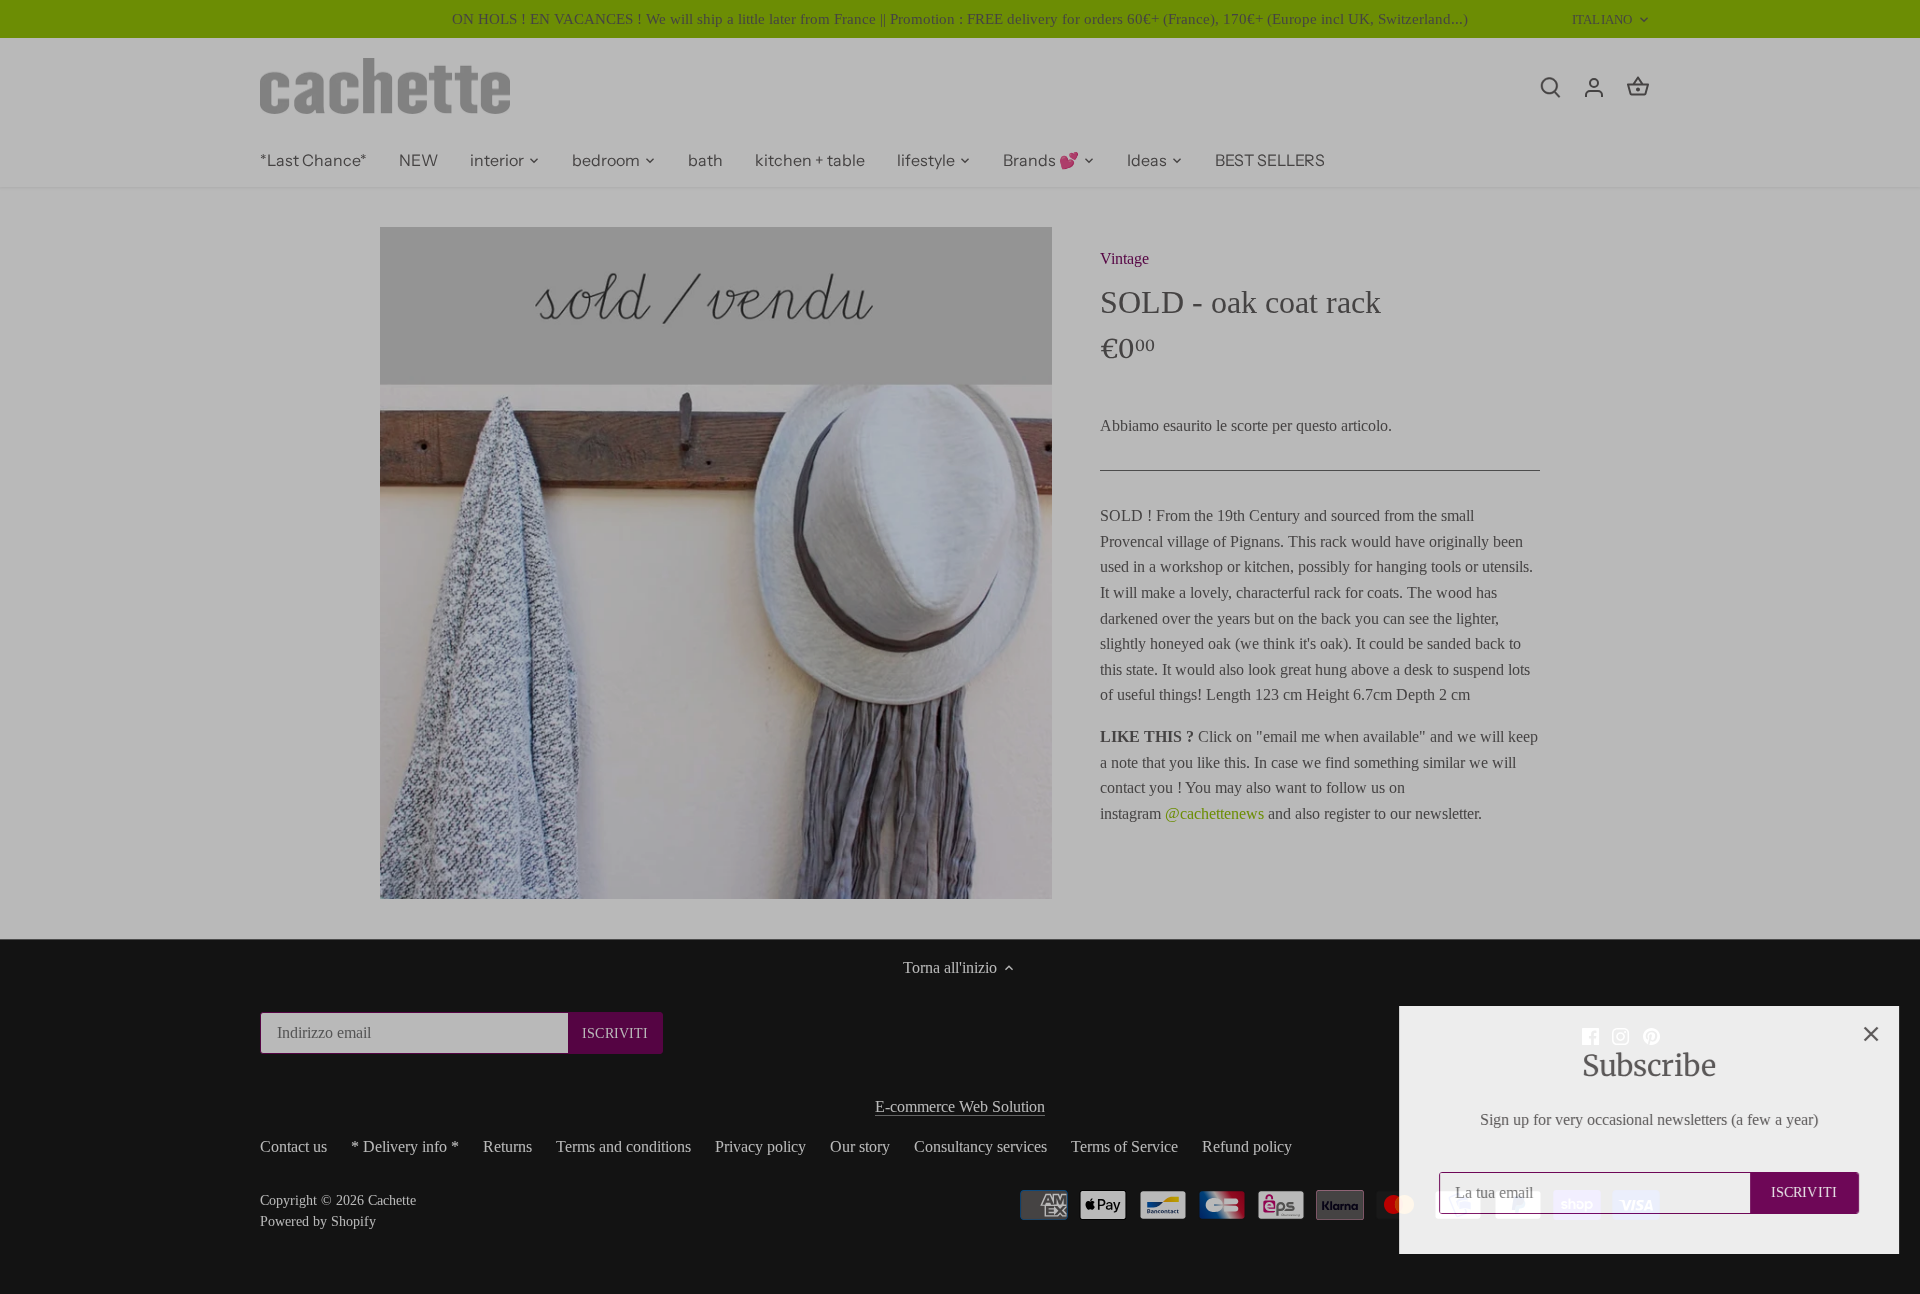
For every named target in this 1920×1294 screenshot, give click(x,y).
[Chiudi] (1852, 1034)
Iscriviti (1785, 1192)
